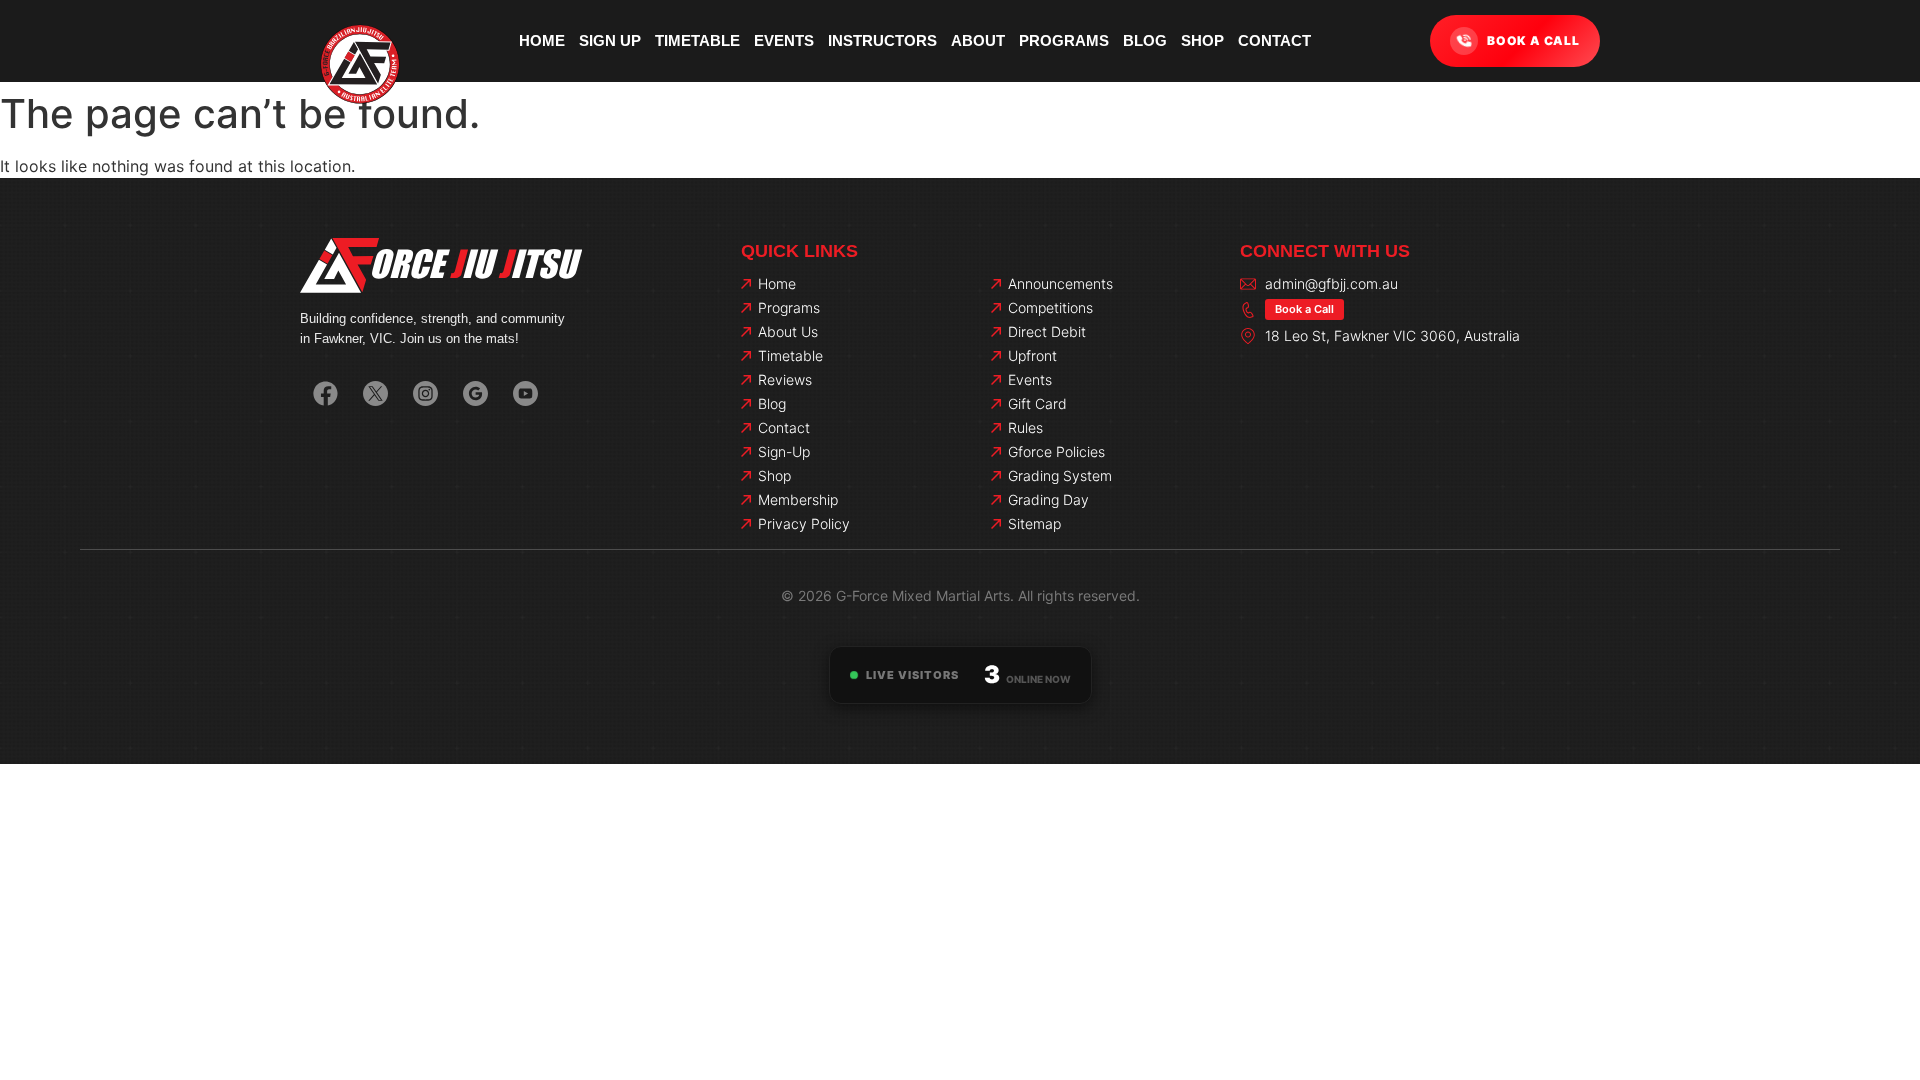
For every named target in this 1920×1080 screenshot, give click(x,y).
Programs (1064, 40)
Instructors (882, 40)
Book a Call (1304, 309)
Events (784, 40)
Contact (1274, 40)
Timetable (697, 40)
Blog (1145, 40)
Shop (1202, 40)
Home (542, 40)
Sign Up (610, 40)
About (978, 40)
